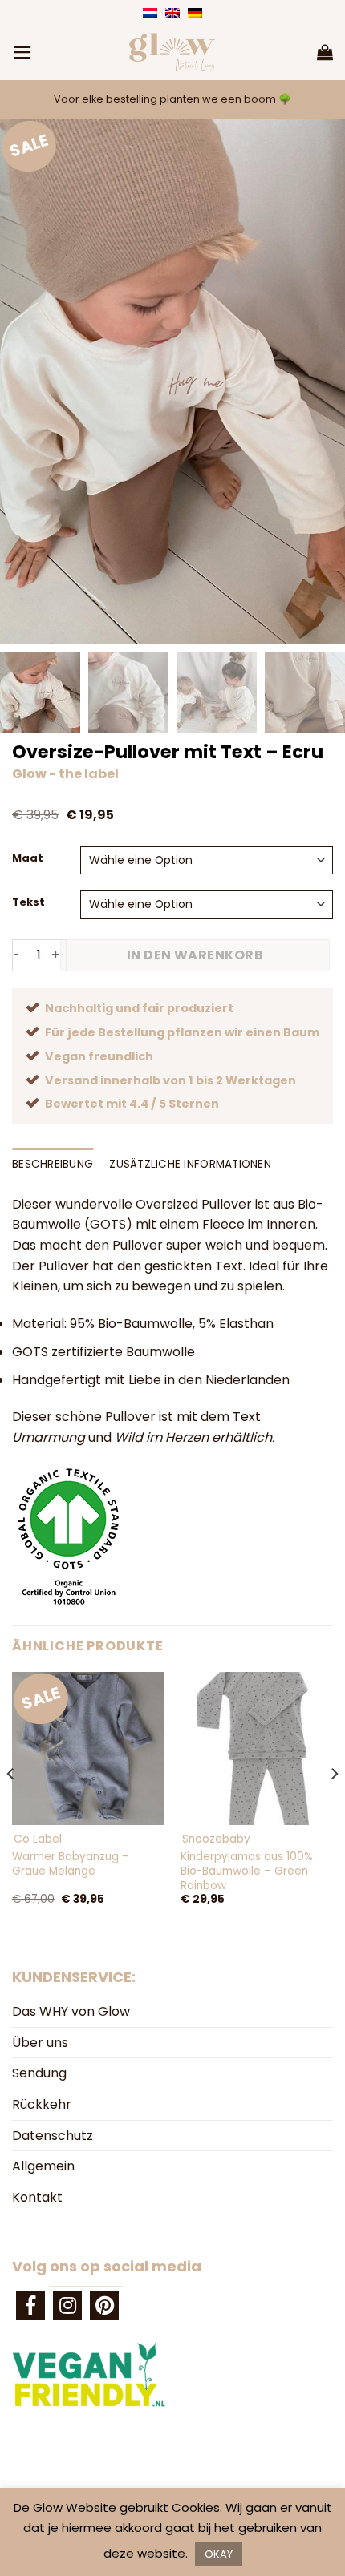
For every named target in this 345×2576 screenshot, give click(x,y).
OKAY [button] (219, 2554)
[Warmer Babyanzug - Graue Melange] (88, 1748)
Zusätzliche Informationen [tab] (190, 1164)
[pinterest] (104, 2305)
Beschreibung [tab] (53, 1164)
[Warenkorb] (325, 52)
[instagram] (67, 2305)
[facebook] (30, 2305)
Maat (28, 858)
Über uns (40, 2043)
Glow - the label (65, 774)
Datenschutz (53, 2136)
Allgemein (43, 2166)
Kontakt (37, 2197)
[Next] (334, 1805)
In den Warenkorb (195, 955)
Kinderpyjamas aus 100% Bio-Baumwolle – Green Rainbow (247, 1871)
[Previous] (11, 1805)
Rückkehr (42, 2104)
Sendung (39, 2073)
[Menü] (22, 52)
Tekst (28, 902)
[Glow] (172, 52)
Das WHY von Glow (71, 2011)
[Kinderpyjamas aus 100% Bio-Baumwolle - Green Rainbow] (257, 1748)
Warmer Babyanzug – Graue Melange (71, 1864)
